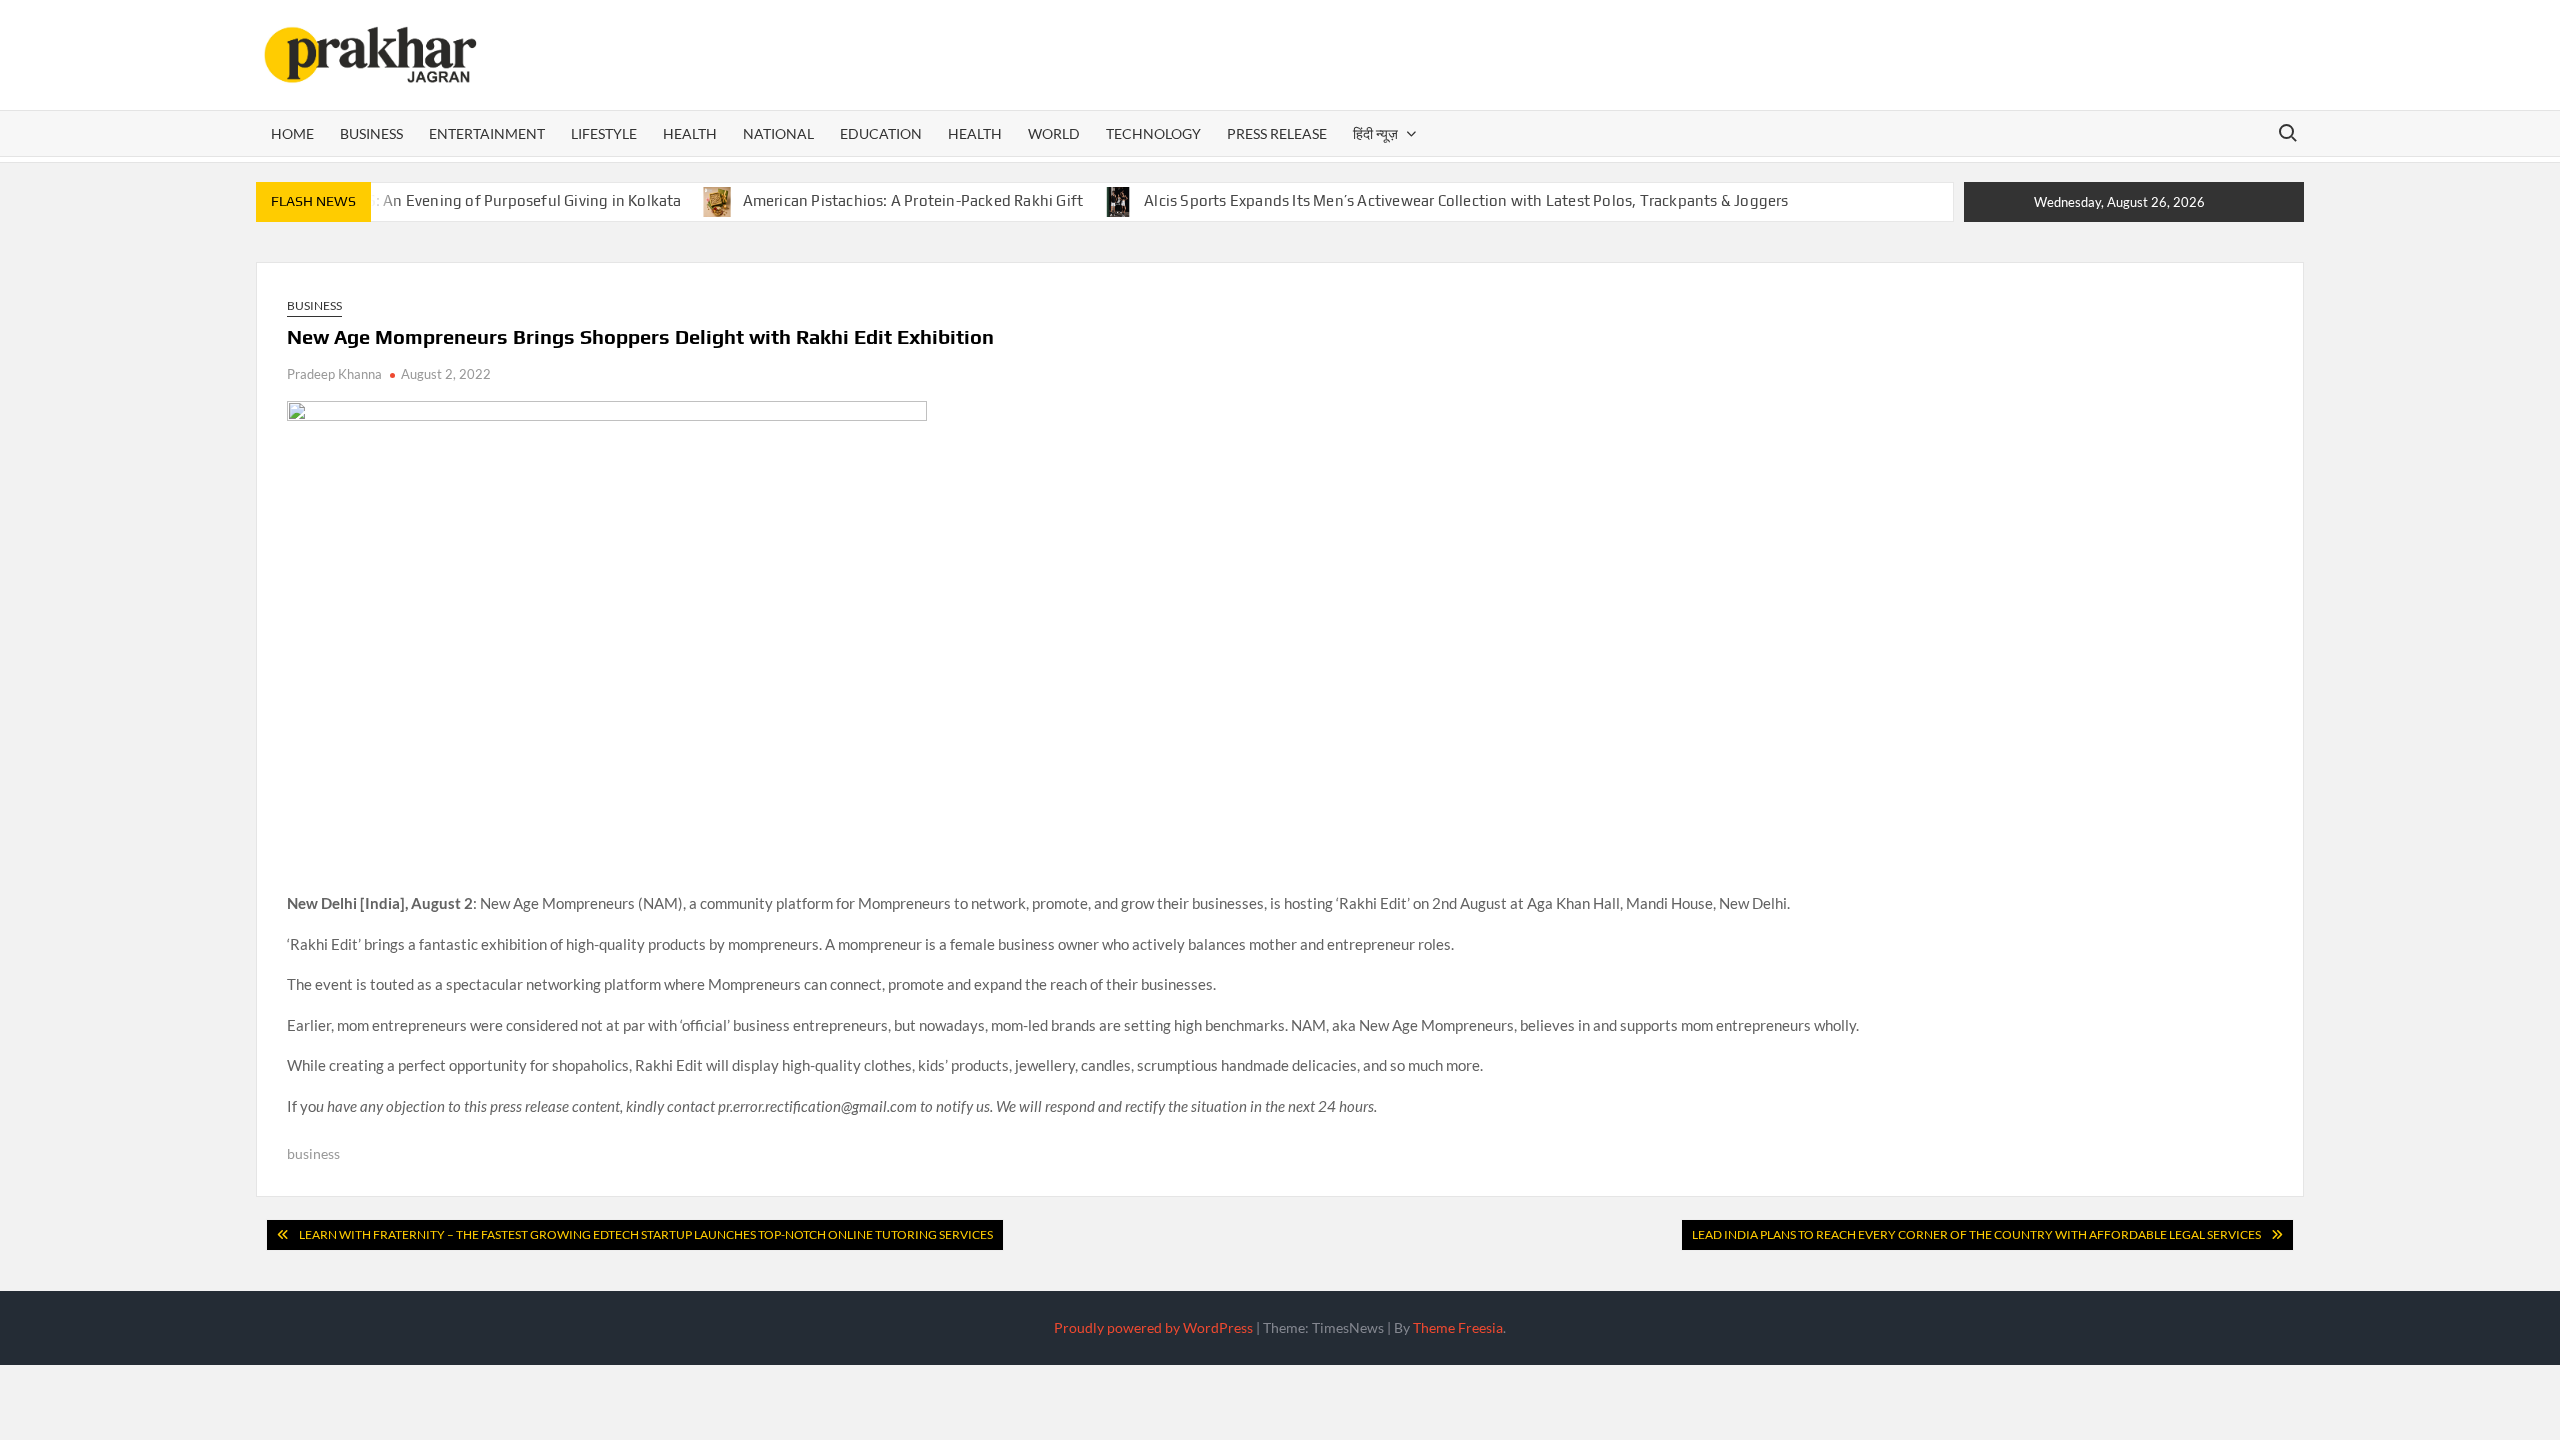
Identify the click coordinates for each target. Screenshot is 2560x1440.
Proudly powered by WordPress (1153, 1327)
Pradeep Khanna (334, 374)
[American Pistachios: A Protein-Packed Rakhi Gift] (718, 200)
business (313, 1153)
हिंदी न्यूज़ (1375, 133)
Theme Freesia (1458, 1327)
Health (690, 133)
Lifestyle (604, 133)
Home (292, 133)
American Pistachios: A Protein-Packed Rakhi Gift (913, 200)
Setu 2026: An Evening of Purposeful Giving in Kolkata (492, 200)
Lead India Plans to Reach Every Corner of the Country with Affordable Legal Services (1976, 1234)
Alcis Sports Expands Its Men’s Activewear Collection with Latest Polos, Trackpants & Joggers (1466, 200)
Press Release (1277, 133)
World (1054, 133)
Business (371, 133)
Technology (1153, 133)
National (778, 133)
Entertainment (487, 133)
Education (881, 133)
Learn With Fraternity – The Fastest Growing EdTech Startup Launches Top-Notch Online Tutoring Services (646, 1234)
